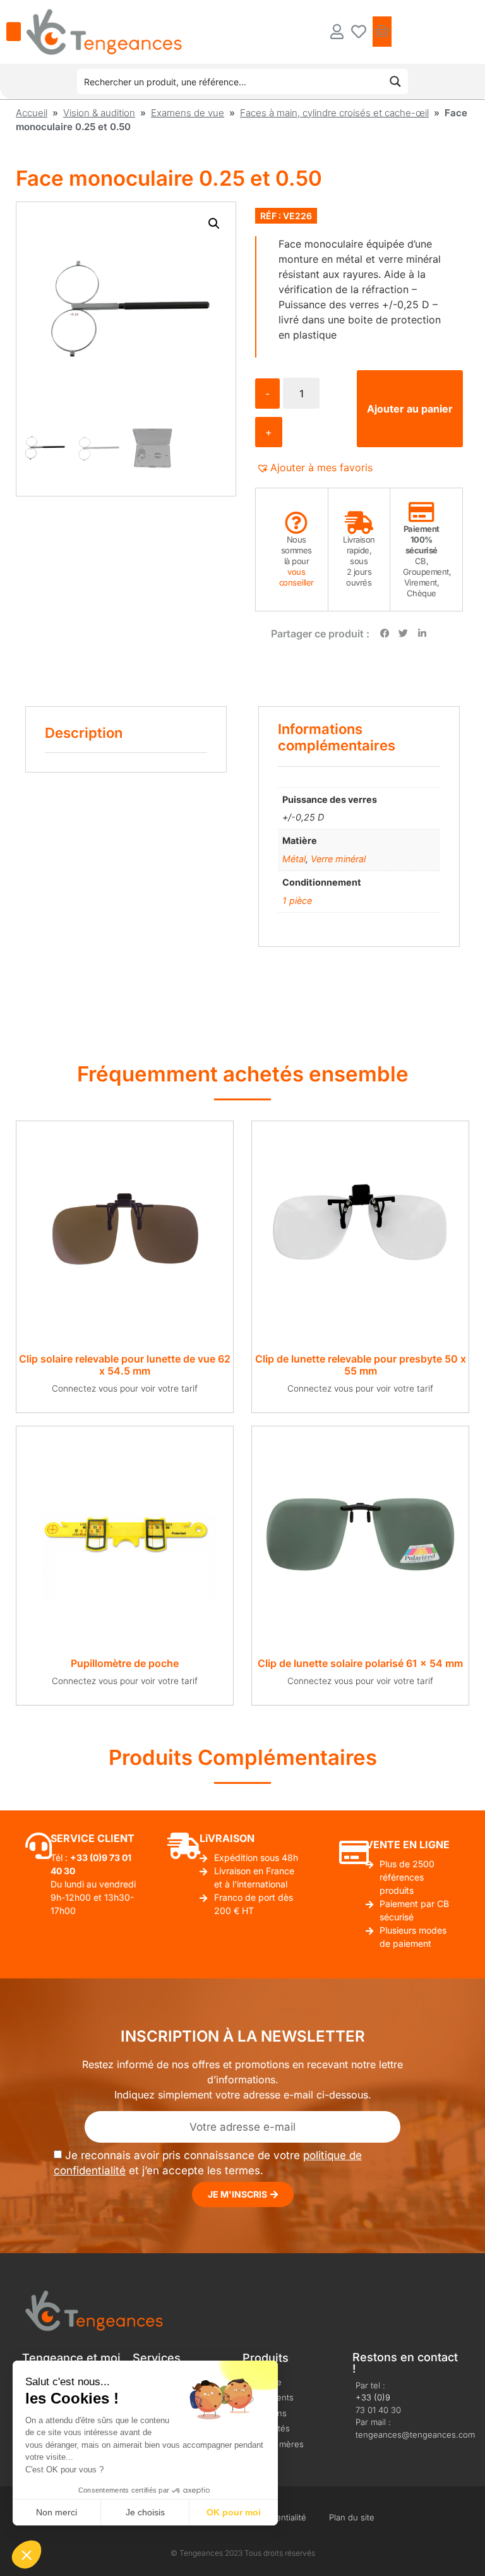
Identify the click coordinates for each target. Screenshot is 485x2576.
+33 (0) (86, 1857)
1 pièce (297, 900)
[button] (214, 224)
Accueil (32, 113)
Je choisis (145, 2512)
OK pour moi (234, 2512)
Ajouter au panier (410, 409)
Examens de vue (188, 113)
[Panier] (382, 32)
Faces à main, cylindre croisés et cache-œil (334, 113)
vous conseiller (296, 577)
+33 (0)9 (373, 2397)
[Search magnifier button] (395, 81)
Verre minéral (338, 859)
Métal (294, 859)
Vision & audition (99, 113)
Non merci (57, 2512)
